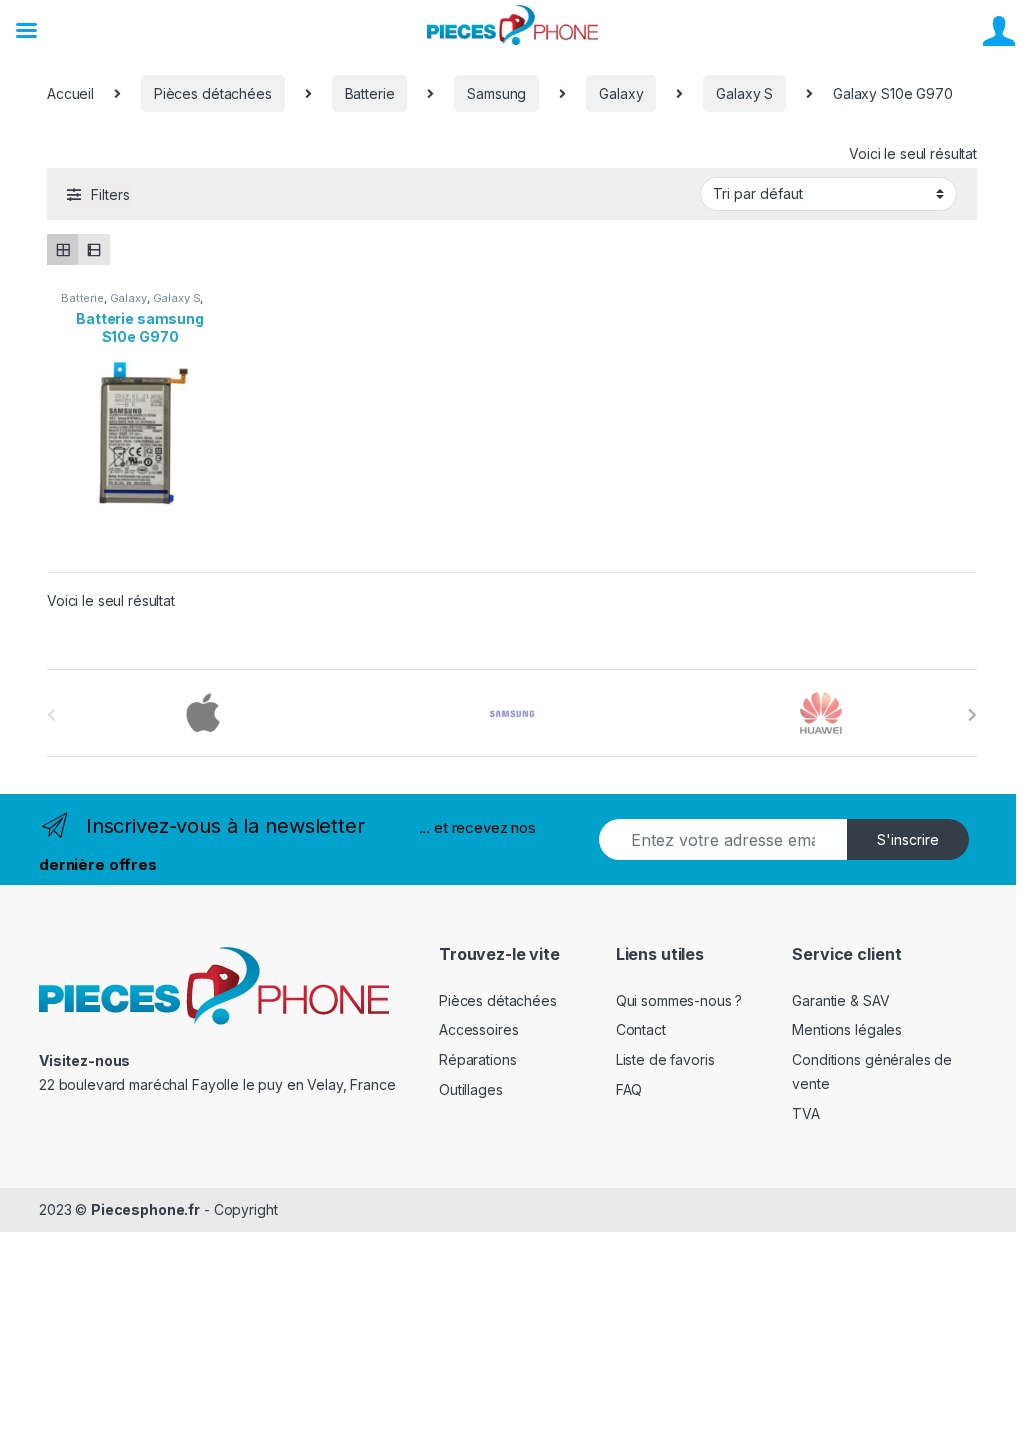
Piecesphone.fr (145, 1209)
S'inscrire (908, 839)
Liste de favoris (665, 1059)
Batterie (370, 93)
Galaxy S (744, 93)
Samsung (496, 93)
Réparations (477, 1059)
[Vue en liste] (93, 249)
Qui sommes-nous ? (679, 1000)
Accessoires (478, 1029)
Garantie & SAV (840, 1000)
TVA (806, 1113)
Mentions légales (847, 1029)
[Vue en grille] (62, 249)
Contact (641, 1029)
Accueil (70, 93)
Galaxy (621, 93)
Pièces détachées (213, 93)
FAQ (629, 1089)
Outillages (471, 1089)
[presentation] (972, 715)
